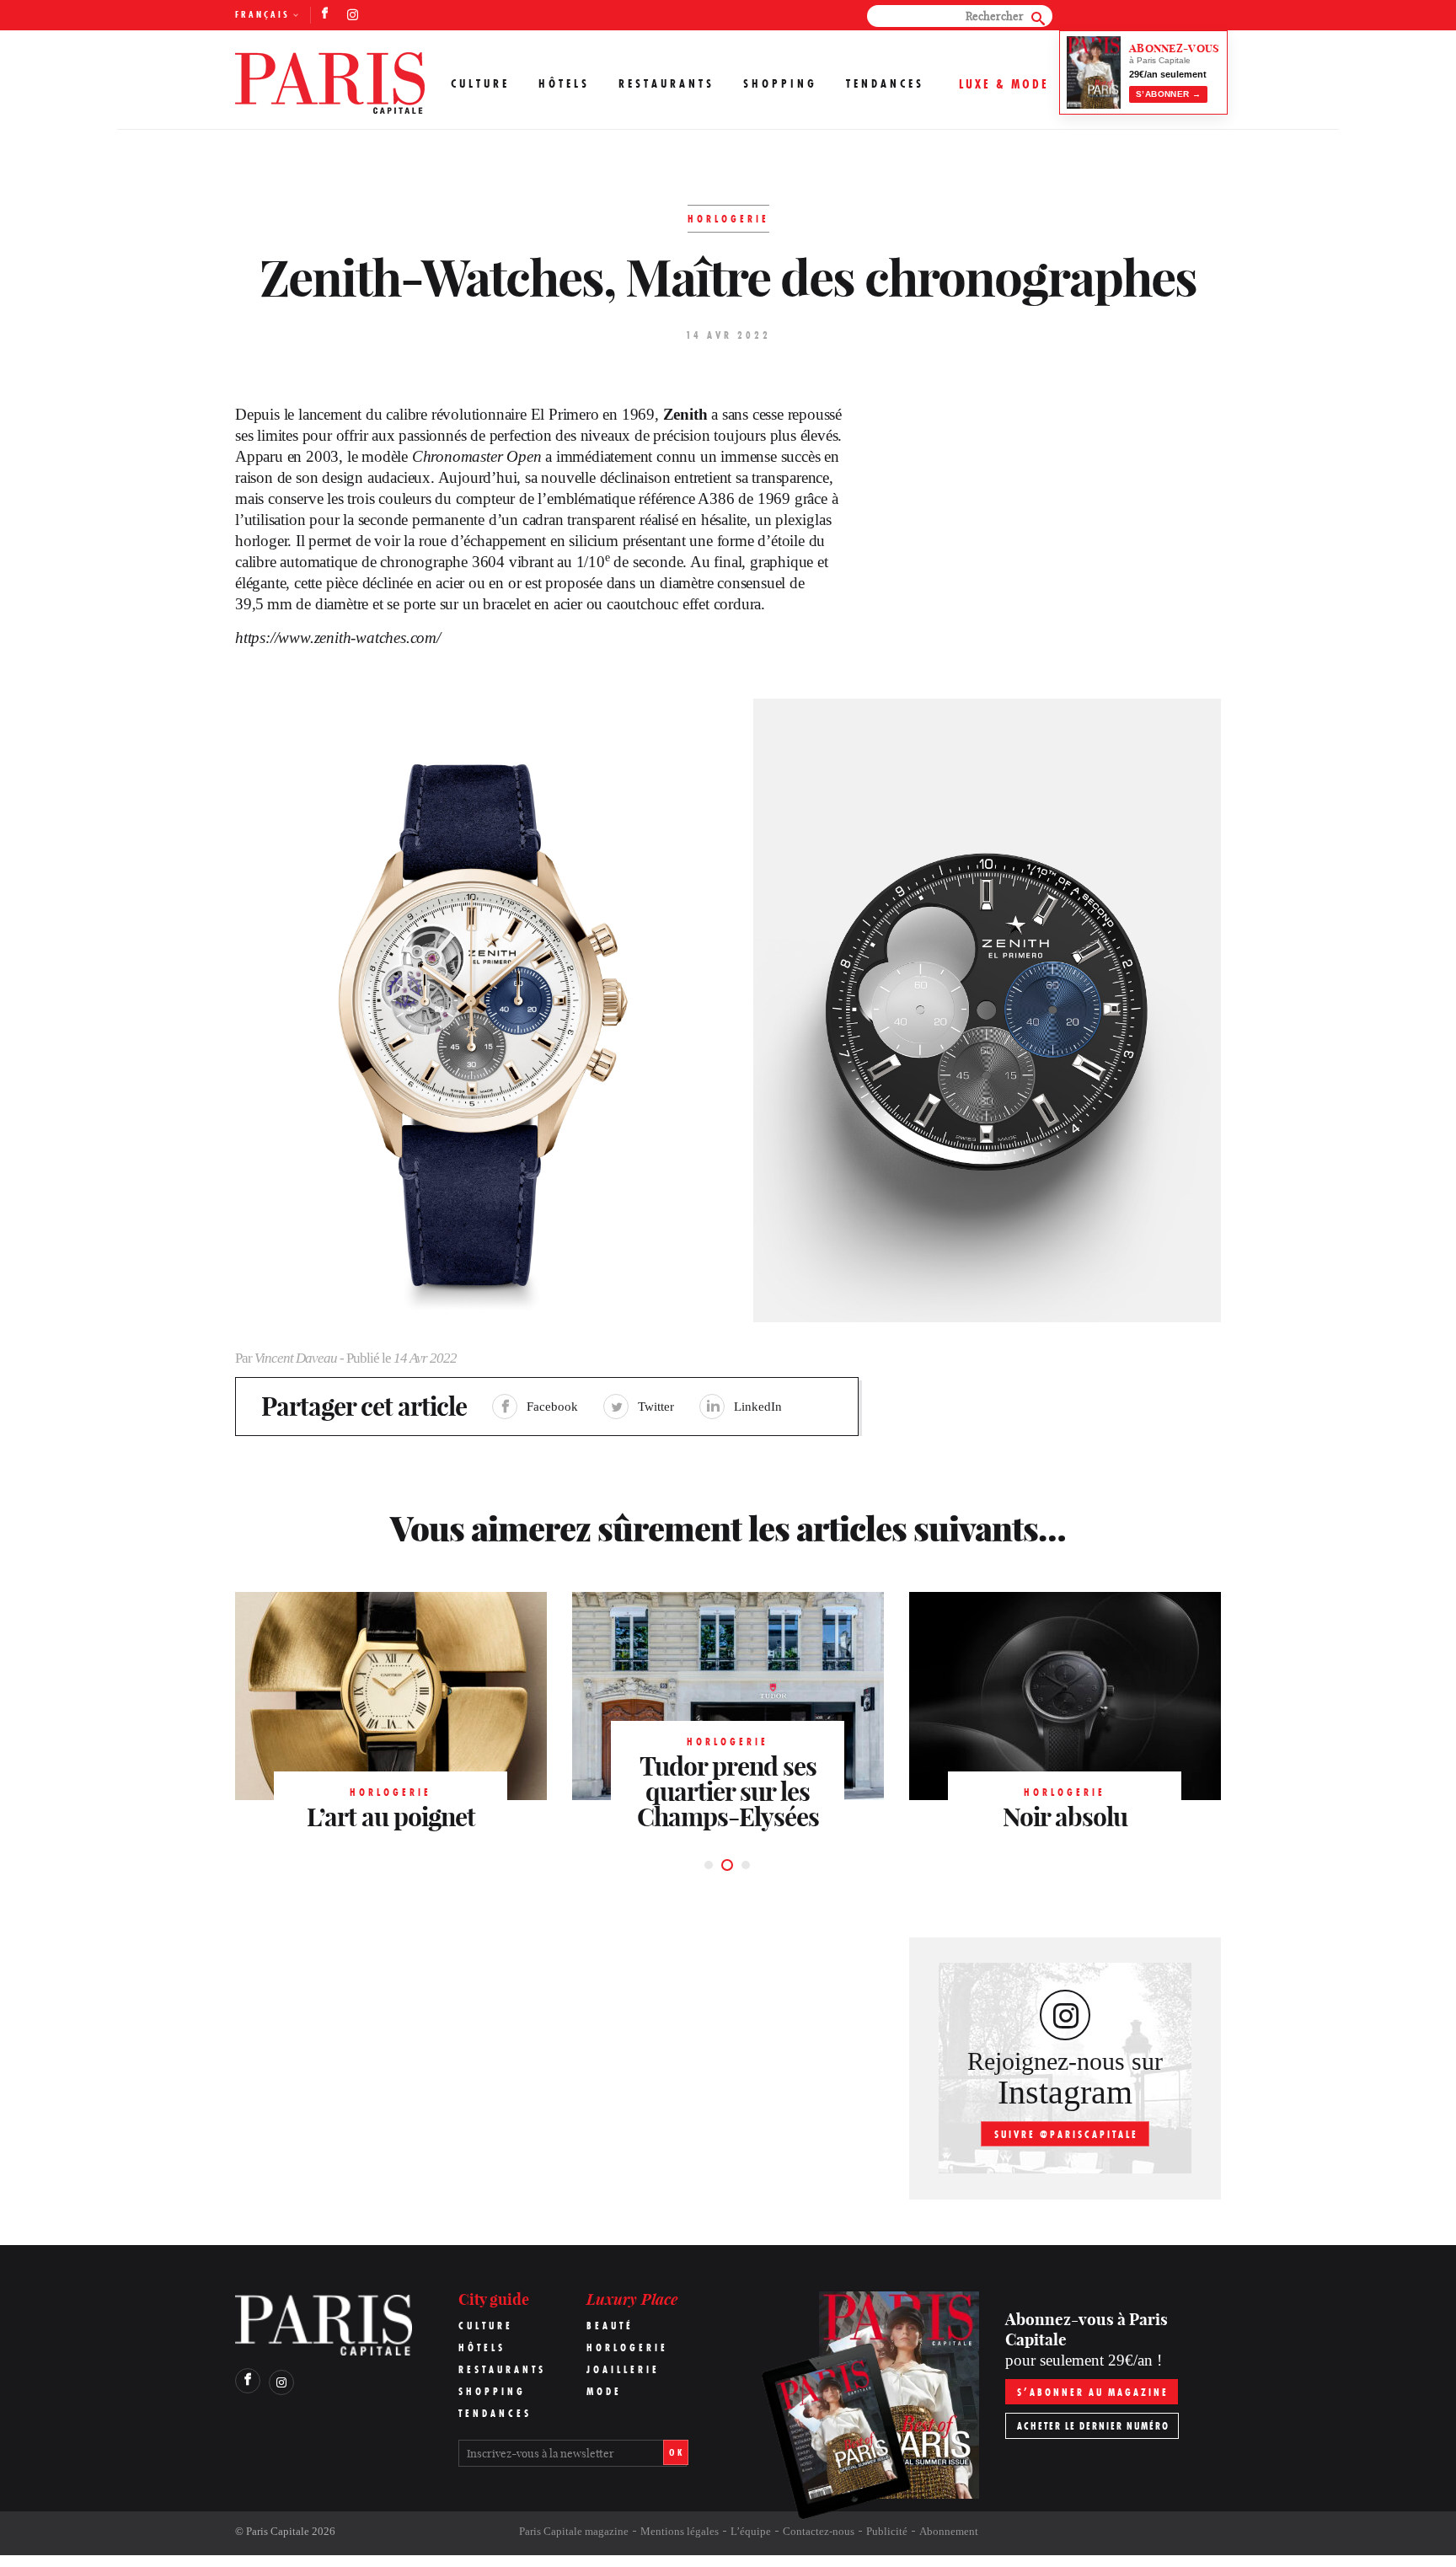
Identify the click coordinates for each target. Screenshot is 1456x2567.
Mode (604, 2391)
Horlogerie (627, 2347)
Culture (480, 83)
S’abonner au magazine (1093, 2392)
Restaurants (666, 83)
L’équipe (751, 2531)
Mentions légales (680, 2531)
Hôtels (564, 83)
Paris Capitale (278, 2531)
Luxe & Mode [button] (1004, 84)
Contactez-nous (819, 2531)
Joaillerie (623, 2369)
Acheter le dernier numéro (1093, 2426)
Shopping (780, 83)
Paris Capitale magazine (574, 2531)
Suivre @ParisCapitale (1066, 2134)
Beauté (610, 2326)
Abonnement (949, 2531)
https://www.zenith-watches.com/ (338, 638)
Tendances (885, 83)
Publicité (887, 2531)
